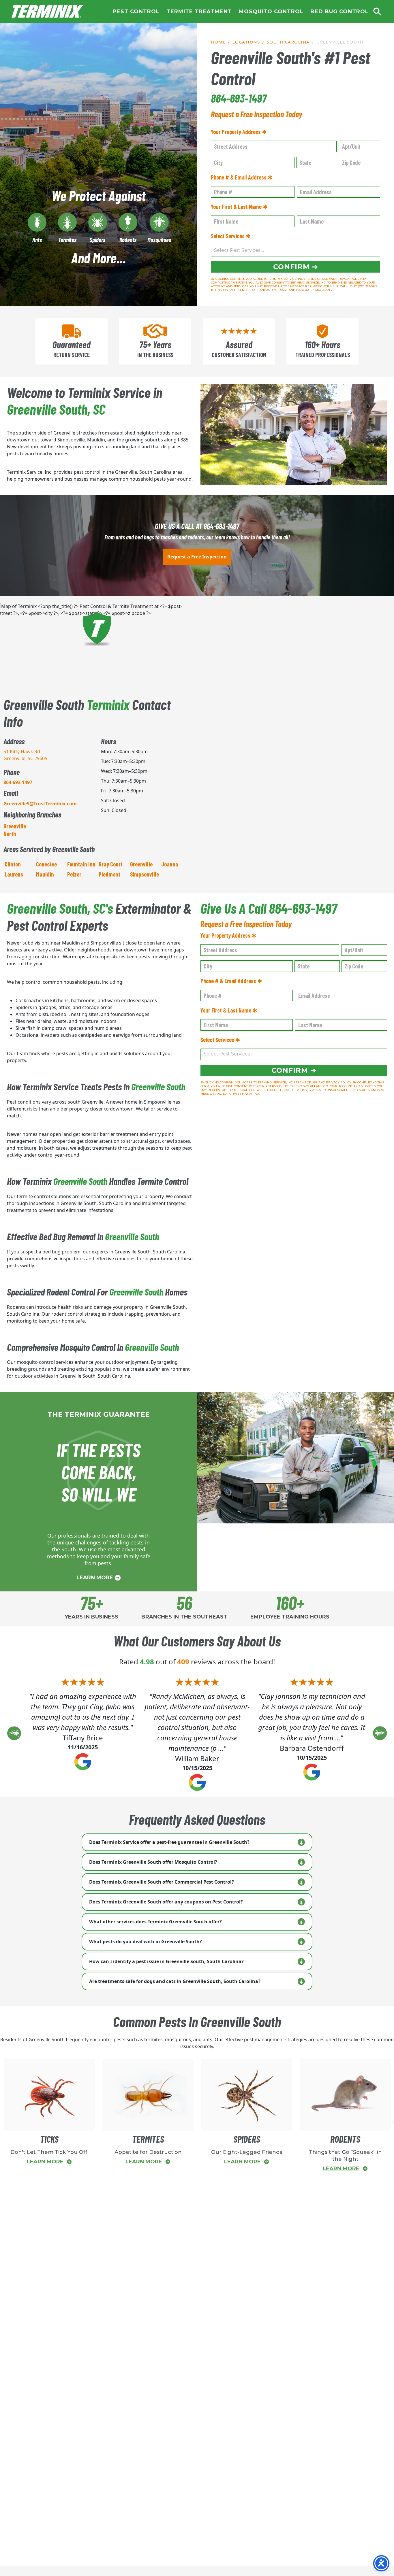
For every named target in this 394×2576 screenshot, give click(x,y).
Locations (246, 42)
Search (377, 12)
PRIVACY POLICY (349, 279)
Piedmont (109, 874)
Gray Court (111, 864)
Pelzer (74, 874)
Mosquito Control (271, 12)
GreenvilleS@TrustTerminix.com (40, 804)
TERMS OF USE (317, 279)
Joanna (170, 864)
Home (48, 12)
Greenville (141, 864)
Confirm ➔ (296, 267)
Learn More (95, 1578)
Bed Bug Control (339, 12)
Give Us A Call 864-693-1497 (269, 908)
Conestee (46, 864)
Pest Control (136, 12)
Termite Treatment (199, 12)
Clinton (13, 864)
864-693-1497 (239, 98)
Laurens (14, 874)
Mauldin (45, 874)
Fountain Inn (81, 864)
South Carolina (288, 42)
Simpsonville (145, 874)
